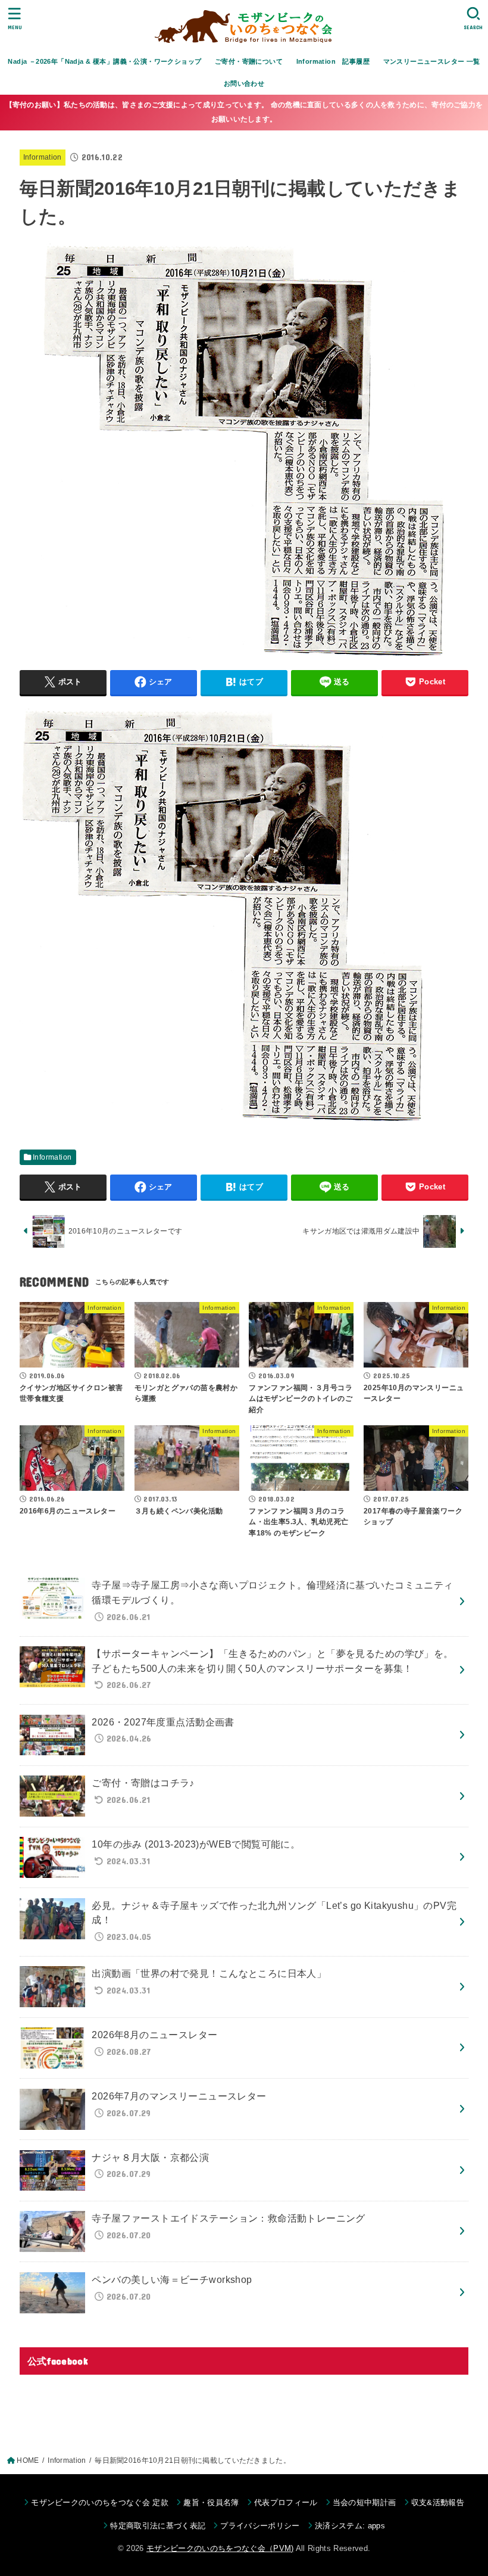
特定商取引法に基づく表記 (158, 2526)
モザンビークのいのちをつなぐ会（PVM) (220, 2548)
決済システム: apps (350, 2526)
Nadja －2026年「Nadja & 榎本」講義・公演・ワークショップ (104, 61)
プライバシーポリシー (260, 2526)
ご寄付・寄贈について (249, 61)
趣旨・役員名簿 (211, 2502)
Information (43, 157)
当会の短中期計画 (365, 2502)
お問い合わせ (244, 83)
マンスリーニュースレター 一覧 (432, 61)
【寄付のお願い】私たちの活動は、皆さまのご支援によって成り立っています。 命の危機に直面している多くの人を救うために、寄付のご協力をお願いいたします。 (244, 112)
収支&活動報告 (438, 2502)
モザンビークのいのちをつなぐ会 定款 (100, 2502)
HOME (28, 2460)
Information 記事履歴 (333, 61)
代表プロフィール (286, 2502)
